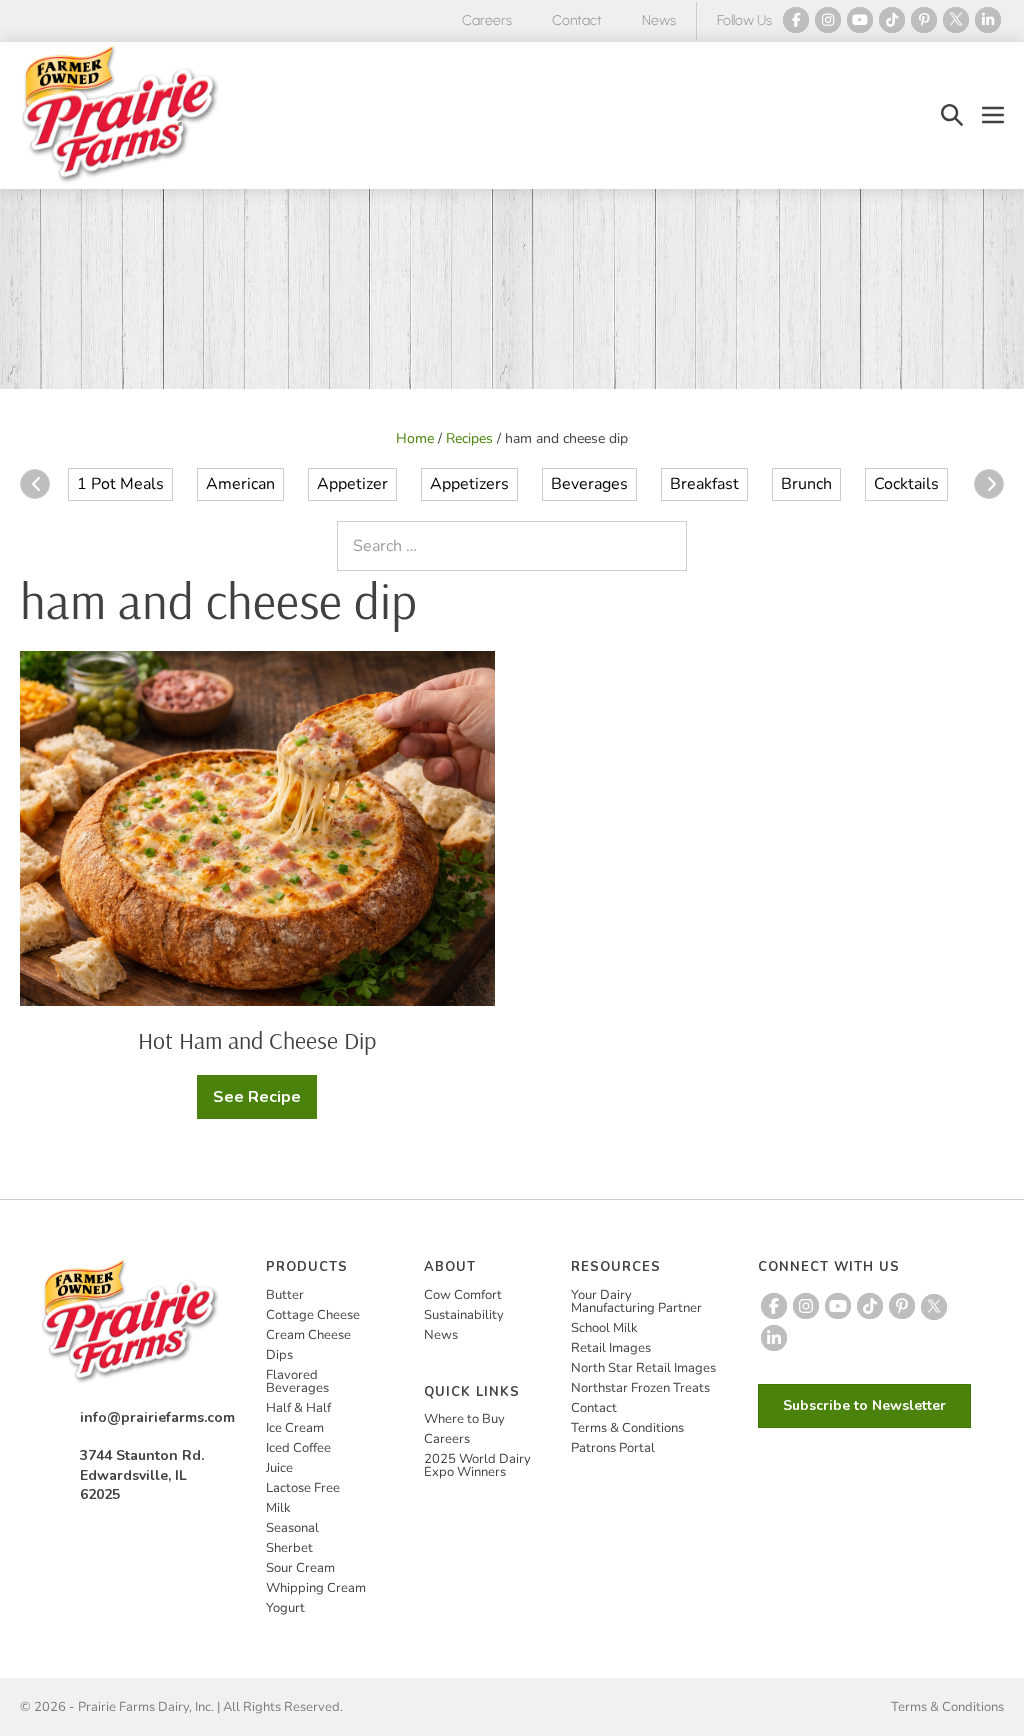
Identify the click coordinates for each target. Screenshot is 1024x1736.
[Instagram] (828, 20)
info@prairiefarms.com (157, 1417)
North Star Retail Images (643, 1368)
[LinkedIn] (988, 20)
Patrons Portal (613, 1448)
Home (415, 438)
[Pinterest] (924, 20)
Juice (279, 1468)
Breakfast (704, 484)
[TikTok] (892, 20)
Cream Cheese (308, 1335)
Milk (278, 1508)
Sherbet (289, 1548)
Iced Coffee (298, 1448)
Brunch (806, 484)
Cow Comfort (463, 1295)
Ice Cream (295, 1428)
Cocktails (906, 484)
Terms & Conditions (627, 1428)
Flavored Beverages (297, 1381)
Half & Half (298, 1408)
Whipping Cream (316, 1588)
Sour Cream (300, 1568)
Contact (577, 20)
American (240, 484)
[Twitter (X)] (956, 20)
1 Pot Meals (120, 484)
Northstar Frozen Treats (640, 1388)
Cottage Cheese (313, 1315)
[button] (952, 115)
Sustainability (464, 1315)
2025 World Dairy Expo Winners (477, 1465)
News (659, 20)
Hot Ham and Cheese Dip (257, 1040)
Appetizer (352, 484)
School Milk (604, 1328)
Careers (487, 20)
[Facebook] (796, 20)
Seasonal (292, 1528)
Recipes (469, 438)
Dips (279, 1355)
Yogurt (285, 1608)
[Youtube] (860, 20)
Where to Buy (464, 1419)
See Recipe (264, 1102)
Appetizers (469, 484)
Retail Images (611, 1348)
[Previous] (35, 484)
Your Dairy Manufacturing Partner (636, 1301)
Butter (285, 1295)
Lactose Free (303, 1488)
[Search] (667, 546)
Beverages (589, 484)
